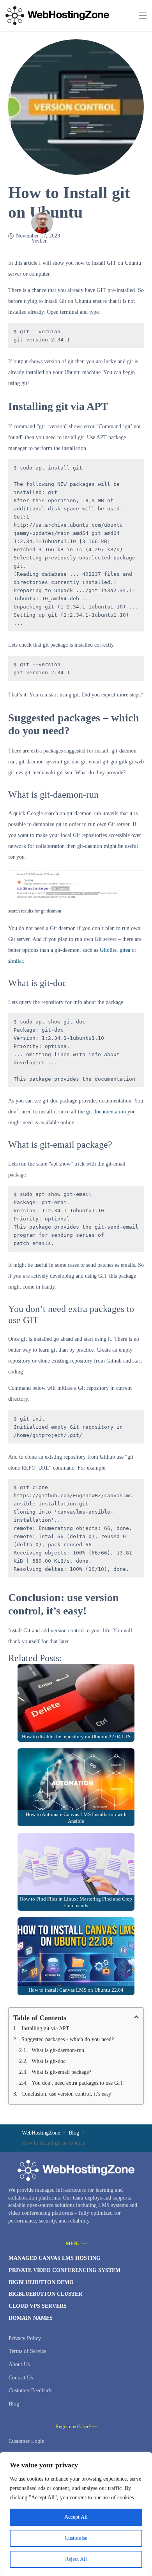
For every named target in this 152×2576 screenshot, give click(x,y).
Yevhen (39, 241)
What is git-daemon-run (58, 2050)
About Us (19, 2364)
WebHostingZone (41, 2133)
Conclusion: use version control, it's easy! (67, 2094)
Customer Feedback (30, 2390)
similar (16, 961)
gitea (125, 950)
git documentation (106, 1112)
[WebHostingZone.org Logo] (57, 16)
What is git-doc (49, 2061)
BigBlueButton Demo (41, 2282)
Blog (74, 2133)
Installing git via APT (45, 2028)
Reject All (76, 2559)
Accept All (76, 2517)
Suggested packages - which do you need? (68, 2039)
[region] (76, 2514)
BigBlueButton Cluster (45, 2294)
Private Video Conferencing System (65, 2270)
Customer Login (27, 2441)
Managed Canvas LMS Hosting (55, 2258)
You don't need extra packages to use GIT (78, 2083)
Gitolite (108, 950)
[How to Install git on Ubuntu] (76, 45)
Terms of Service (27, 2351)
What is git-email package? (61, 2072)
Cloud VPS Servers (38, 2306)
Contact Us (21, 2378)
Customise (76, 2538)
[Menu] (143, 16)
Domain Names (31, 2318)
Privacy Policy (25, 2338)
